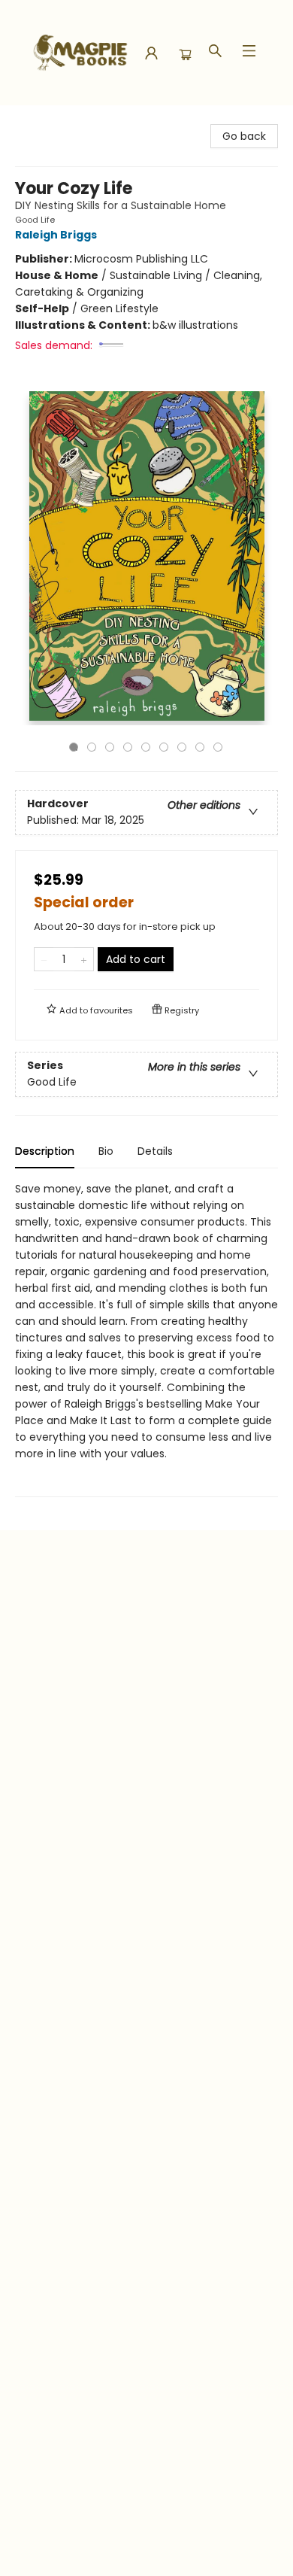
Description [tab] (45, 1151)
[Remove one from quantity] (44, 959)
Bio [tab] (106, 1151)
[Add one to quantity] (84, 959)
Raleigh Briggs (56, 235)
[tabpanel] (146, 1339)
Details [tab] (155, 1151)
